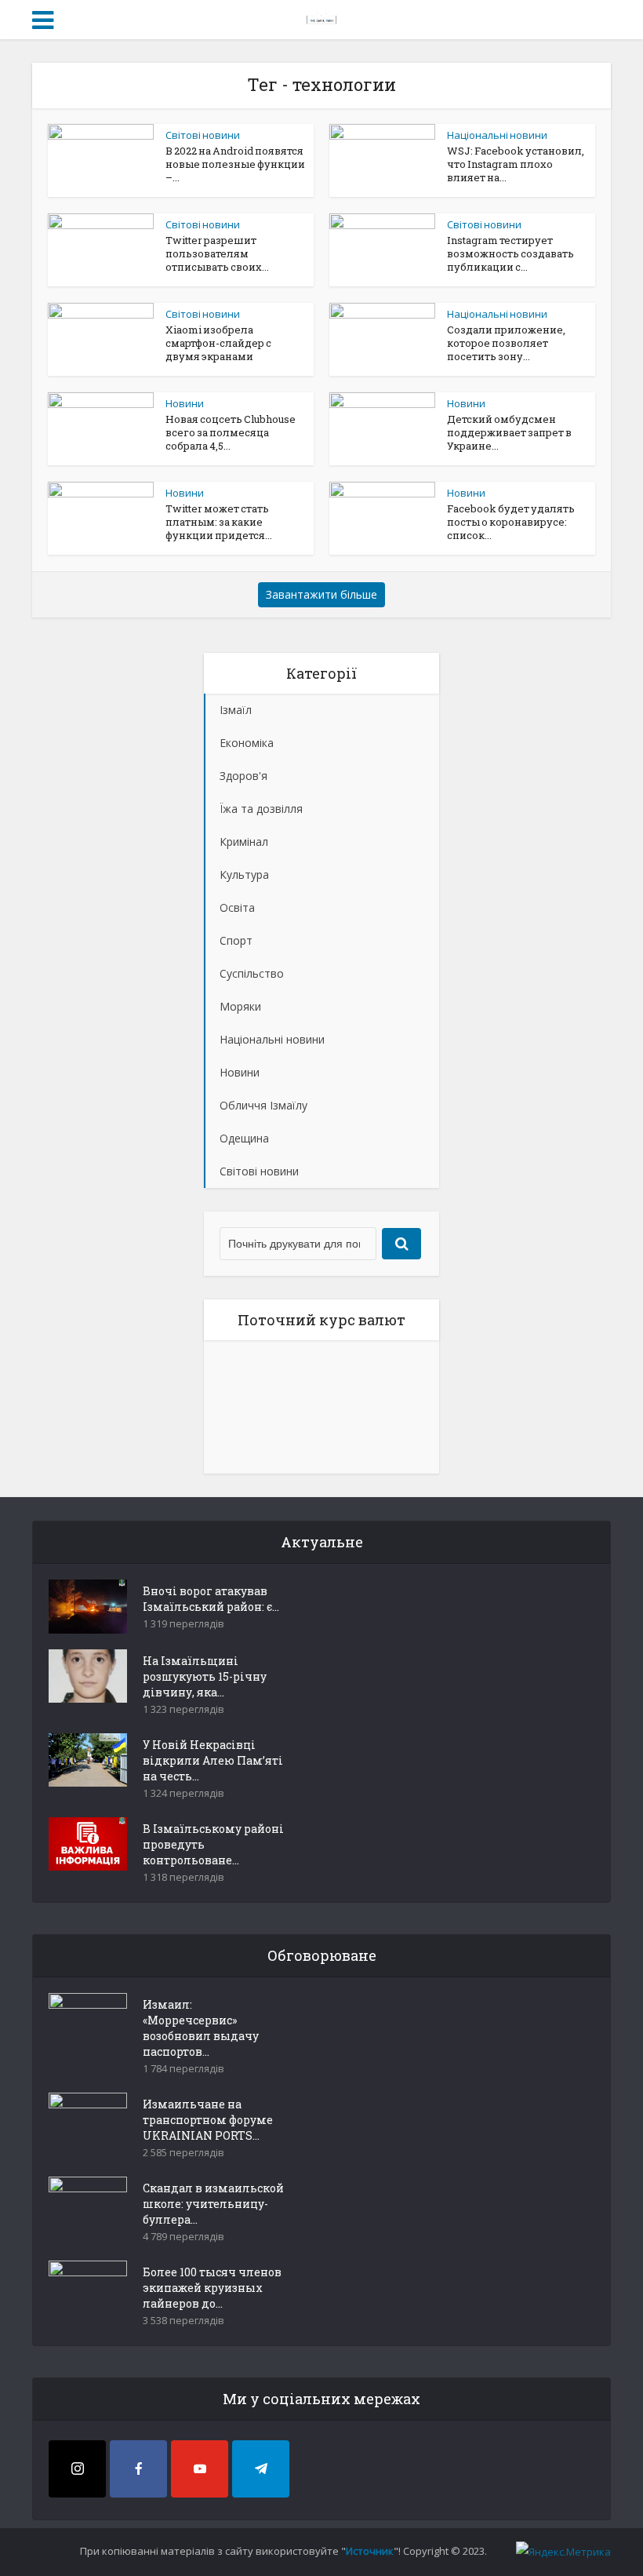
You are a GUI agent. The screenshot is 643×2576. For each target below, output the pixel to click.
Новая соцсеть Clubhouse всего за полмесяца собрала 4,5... (231, 432)
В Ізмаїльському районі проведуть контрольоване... (213, 1844)
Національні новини (497, 135)
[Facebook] (138, 2469)
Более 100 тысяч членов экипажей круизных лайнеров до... (212, 2288)
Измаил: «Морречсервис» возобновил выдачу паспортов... (201, 2028)
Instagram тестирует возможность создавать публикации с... (510, 253)
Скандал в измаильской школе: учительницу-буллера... (213, 2204)
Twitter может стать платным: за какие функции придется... (219, 522)
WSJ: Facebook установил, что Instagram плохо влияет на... (516, 164)
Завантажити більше (321, 594)
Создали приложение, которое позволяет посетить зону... (506, 343)
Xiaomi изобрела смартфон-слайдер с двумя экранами (218, 343)
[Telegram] (261, 2469)
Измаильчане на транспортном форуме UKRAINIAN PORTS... (208, 2120)
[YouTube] (200, 2469)
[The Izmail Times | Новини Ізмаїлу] (321, 17)
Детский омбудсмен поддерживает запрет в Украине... (509, 432)
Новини (185, 403)
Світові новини (203, 135)
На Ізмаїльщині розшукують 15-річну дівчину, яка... (205, 1676)
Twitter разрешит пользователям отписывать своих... (217, 253)
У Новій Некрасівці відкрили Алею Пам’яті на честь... (213, 1760)
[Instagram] (77, 2469)
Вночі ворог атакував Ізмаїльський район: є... (211, 1599)
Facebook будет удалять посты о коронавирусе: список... (511, 522)
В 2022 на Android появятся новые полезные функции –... (235, 164)
